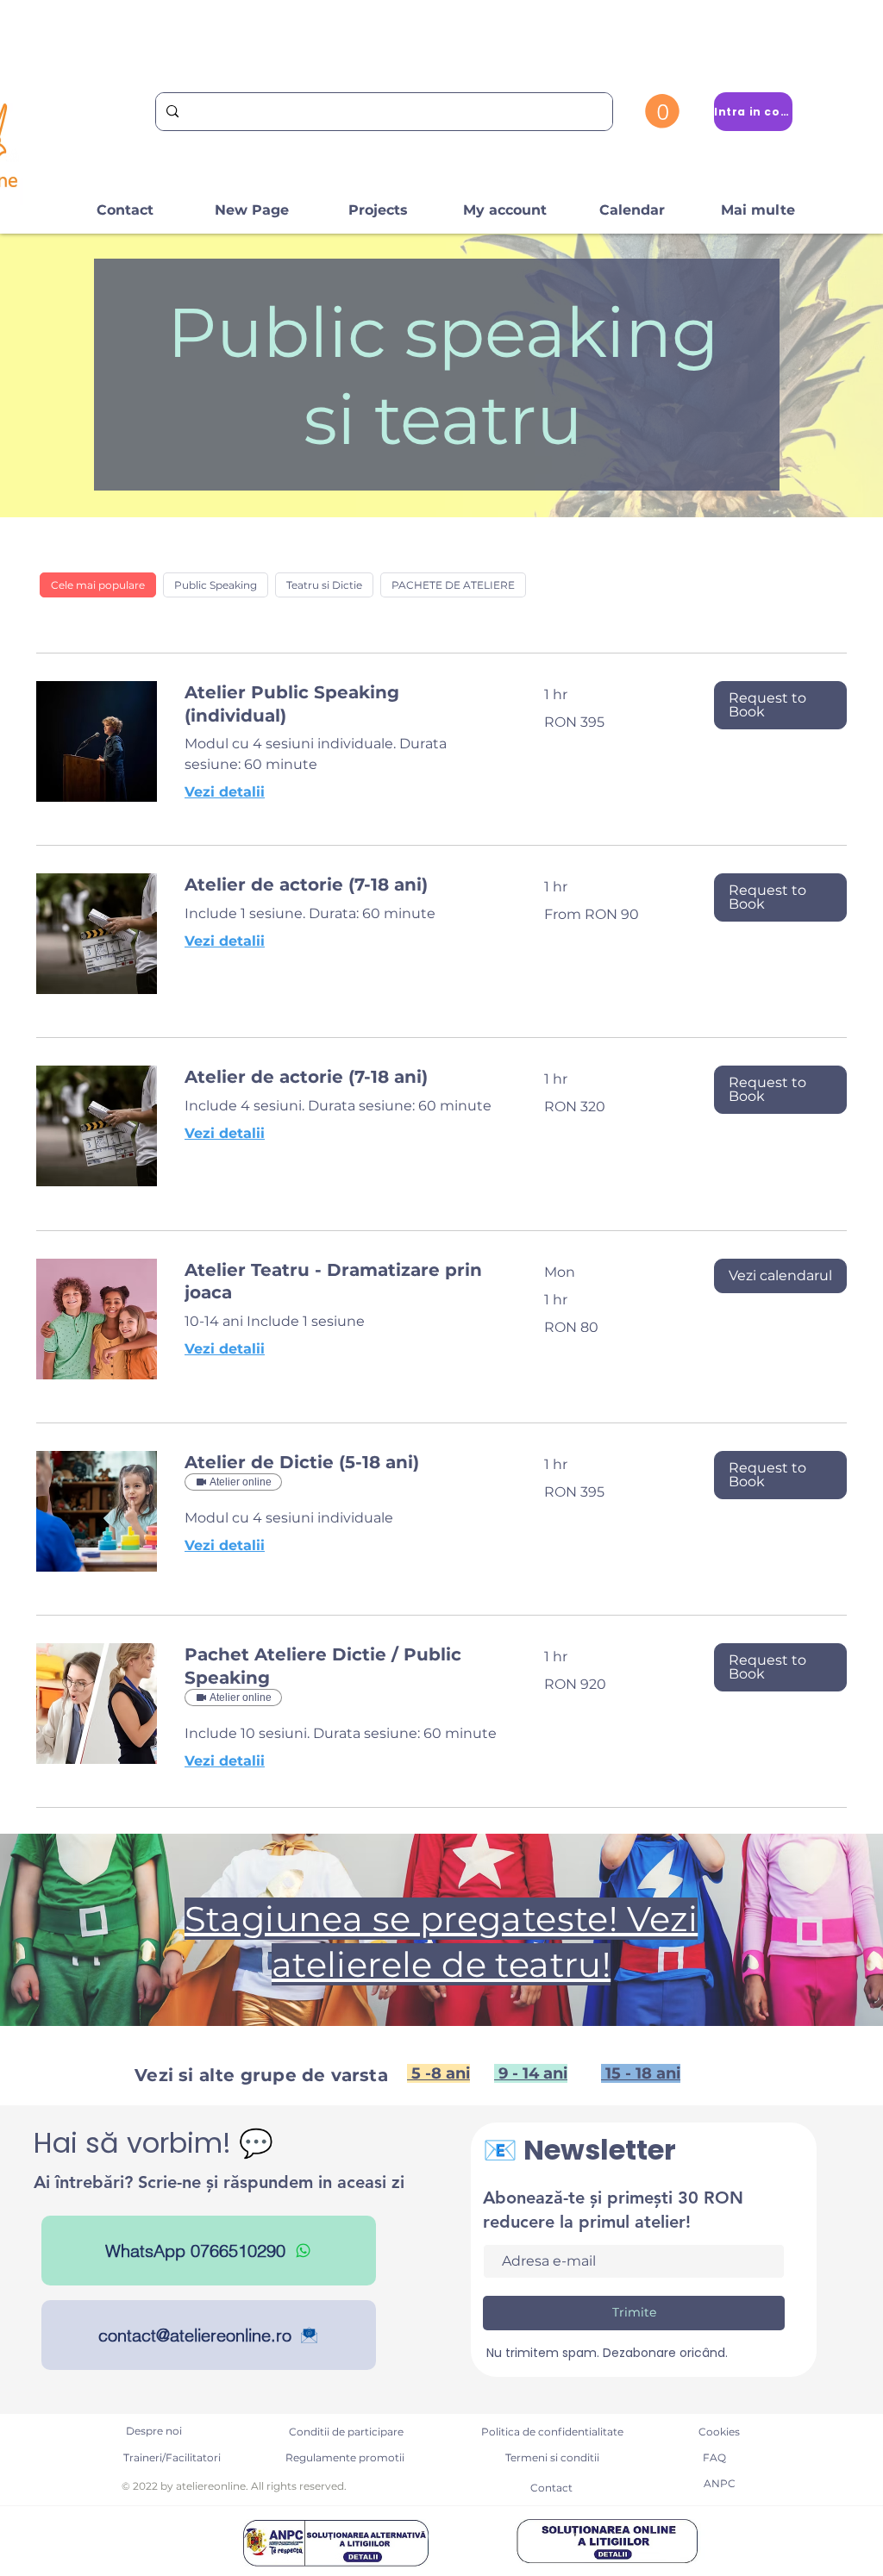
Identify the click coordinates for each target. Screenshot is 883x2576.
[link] (344, 704)
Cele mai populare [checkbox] (98, 585)
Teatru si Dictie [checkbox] (324, 585)
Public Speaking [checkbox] (216, 585)
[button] (662, 111)
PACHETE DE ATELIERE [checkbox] (453, 585)
